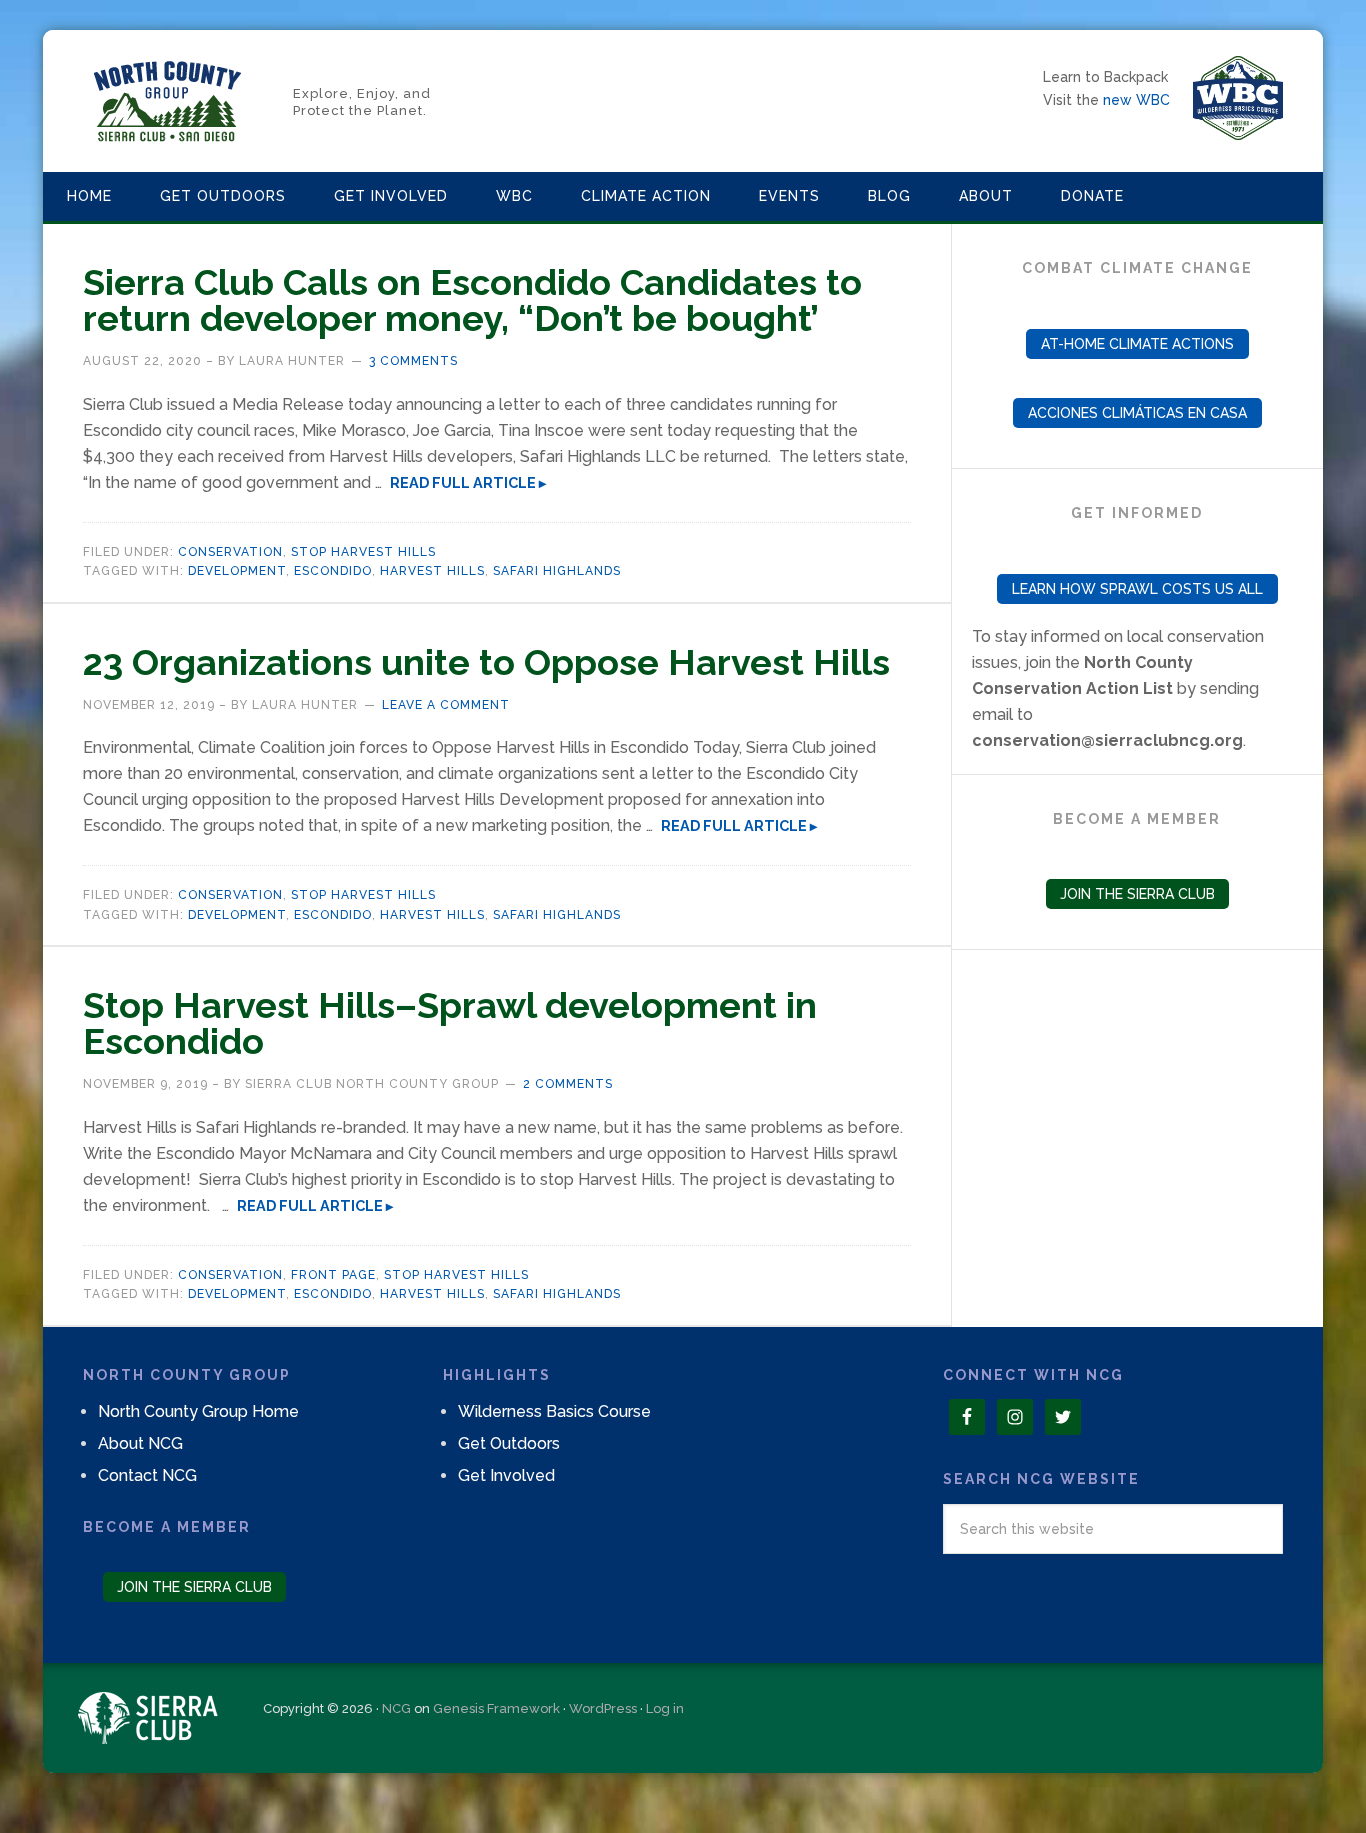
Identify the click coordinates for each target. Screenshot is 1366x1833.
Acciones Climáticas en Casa (1137, 413)
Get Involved (506, 1475)
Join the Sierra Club (1137, 894)
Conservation (230, 552)
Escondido (333, 571)
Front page (333, 1275)
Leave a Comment (446, 705)
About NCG (140, 1443)
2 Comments (568, 1084)
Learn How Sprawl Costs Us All (1137, 589)
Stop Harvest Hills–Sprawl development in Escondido (450, 1023)
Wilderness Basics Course (554, 1411)
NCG (396, 1708)
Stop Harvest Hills (363, 552)
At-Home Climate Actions (1137, 344)
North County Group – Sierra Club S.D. (168, 101)
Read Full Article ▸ (468, 482)
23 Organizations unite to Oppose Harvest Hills (486, 662)
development (237, 571)
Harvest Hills (432, 571)
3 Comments (413, 361)
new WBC (1136, 100)
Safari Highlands (557, 571)
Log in (665, 1708)
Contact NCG (147, 1475)
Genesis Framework (496, 1708)
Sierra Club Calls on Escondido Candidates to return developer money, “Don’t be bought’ (472, 300)
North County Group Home (198, 1411)
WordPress (603, 1708)
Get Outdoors (509, 1443)
